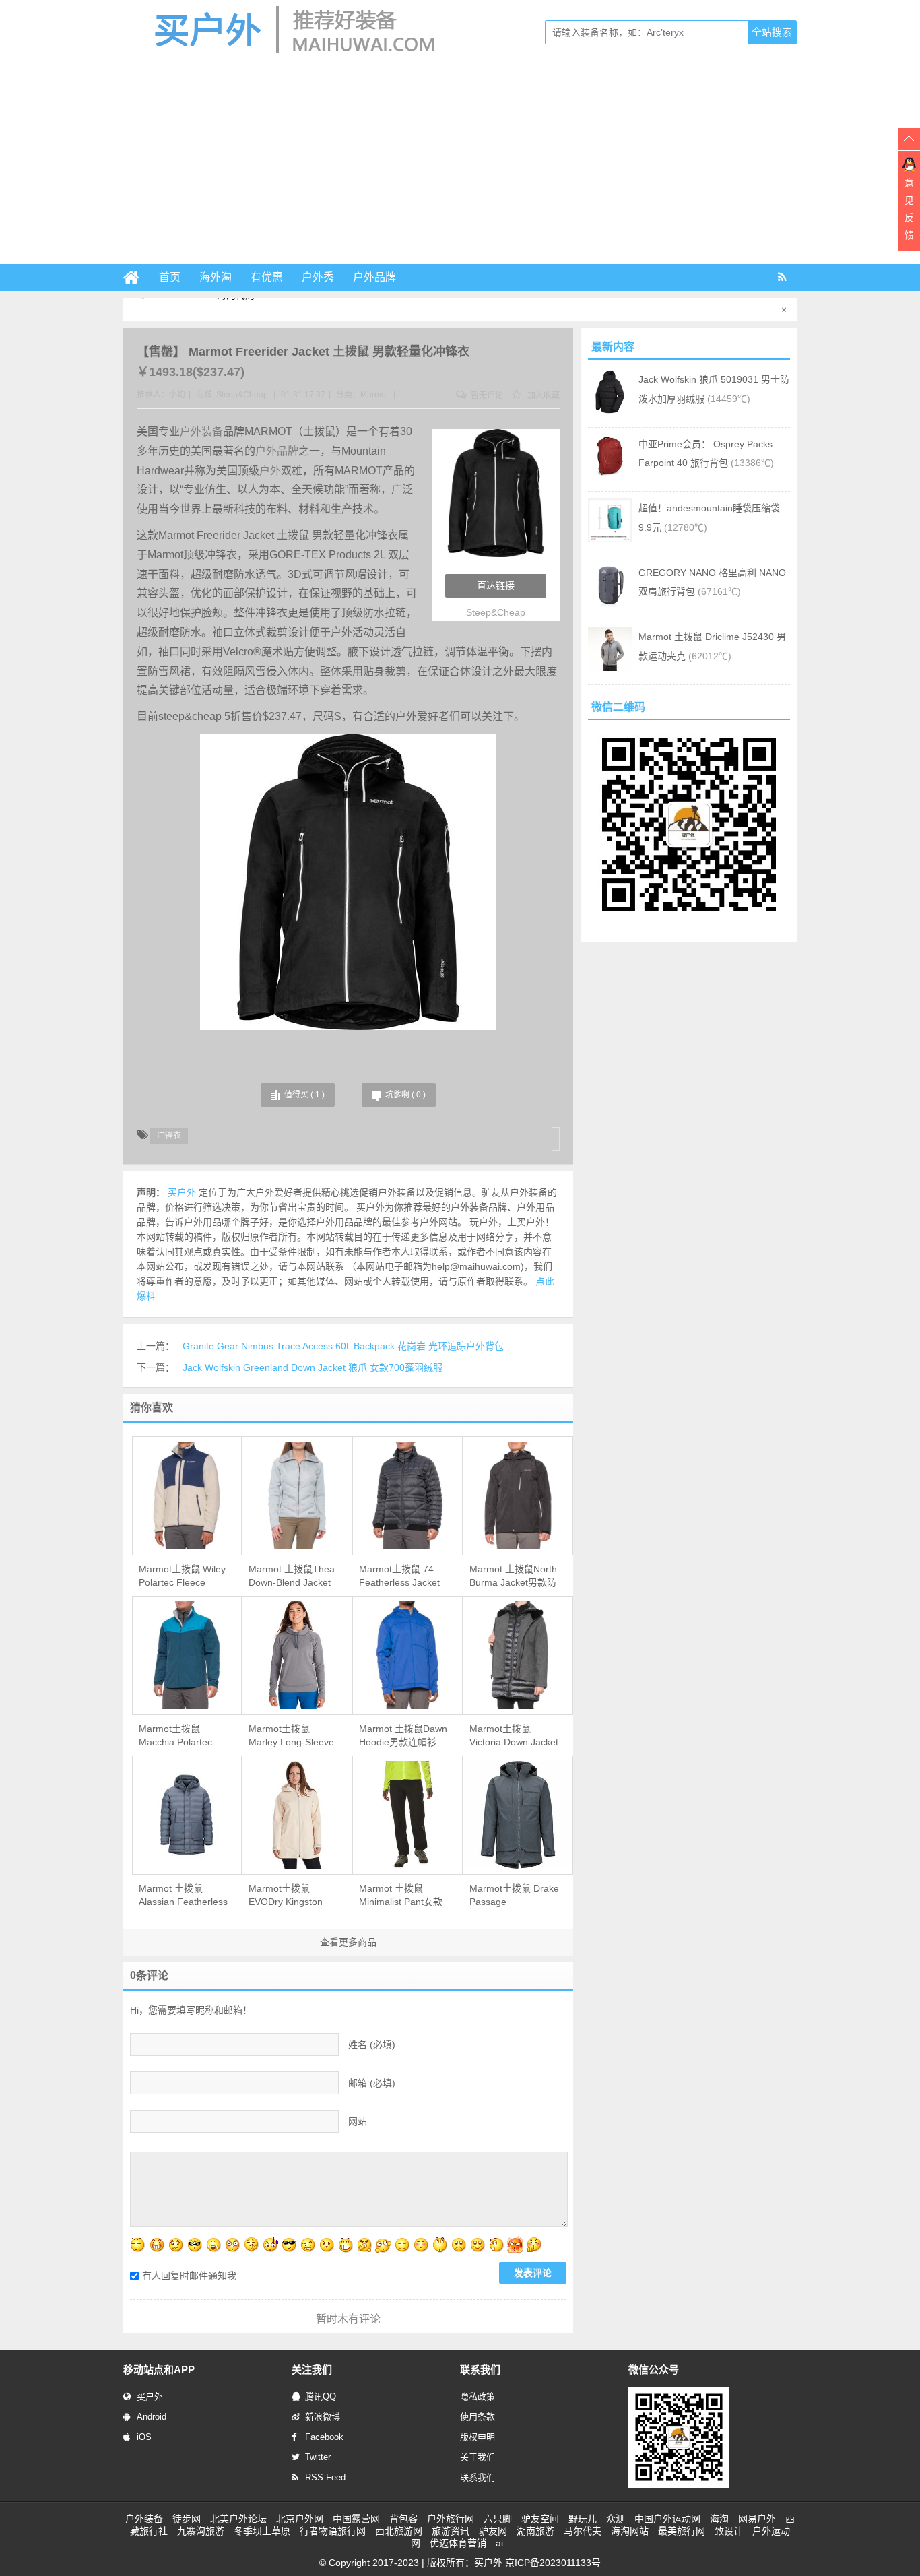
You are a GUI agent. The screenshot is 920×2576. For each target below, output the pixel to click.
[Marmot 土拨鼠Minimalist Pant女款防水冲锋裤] (407, 1815)
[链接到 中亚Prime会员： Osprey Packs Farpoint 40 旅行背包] (610, 475)
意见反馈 (909, 209)
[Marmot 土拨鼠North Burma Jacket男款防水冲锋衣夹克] (518, 1495)
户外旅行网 (451, 2519)
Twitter (318, 2457)
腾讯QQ (321, 2396)
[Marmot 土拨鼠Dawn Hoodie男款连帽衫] (407, 1655)
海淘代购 (236, 309)
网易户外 (757, 2519)
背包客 (403, 2519)
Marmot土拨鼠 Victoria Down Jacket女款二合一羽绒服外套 (514, 1736)
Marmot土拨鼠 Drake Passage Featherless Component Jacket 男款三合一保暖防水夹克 (514, 1896)
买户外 (150, 2396)
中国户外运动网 (667, 2519)
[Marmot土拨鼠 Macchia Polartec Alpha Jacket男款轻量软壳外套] (187, 1655)
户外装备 (201, 431)
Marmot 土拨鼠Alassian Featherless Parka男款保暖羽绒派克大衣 (183, 1896)
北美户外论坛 (238, 2519)
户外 (270, 471)
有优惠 (267, 277)
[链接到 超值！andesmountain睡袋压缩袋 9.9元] (610, 539)
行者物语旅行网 (333, 2531)
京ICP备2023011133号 (553, 2563)
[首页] (137, 278)
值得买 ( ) (304, 1095)
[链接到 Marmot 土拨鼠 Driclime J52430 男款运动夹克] (610, 668)
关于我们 (478, 2457)
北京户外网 (300, 2519)
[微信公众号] (679, 2485)
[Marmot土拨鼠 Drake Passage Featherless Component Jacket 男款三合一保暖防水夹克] (518, 1815)
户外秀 (318, 277)
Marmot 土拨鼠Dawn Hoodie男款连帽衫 (403, 1735)
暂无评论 (486, 395)
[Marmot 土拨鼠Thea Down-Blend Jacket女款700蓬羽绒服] (297, 1495)
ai (499, 2543)
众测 (616, 2519)
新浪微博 (323, 2417)
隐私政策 (478, 2396)
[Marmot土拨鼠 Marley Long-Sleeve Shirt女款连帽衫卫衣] (297, 1655)
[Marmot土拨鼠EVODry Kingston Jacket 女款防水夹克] (297, 1815)
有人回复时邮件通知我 (189, 2276)
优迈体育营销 (458, 2543)
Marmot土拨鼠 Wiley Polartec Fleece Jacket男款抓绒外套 (182, 1576)
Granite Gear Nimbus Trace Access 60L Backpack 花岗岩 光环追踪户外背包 (343, 1346)
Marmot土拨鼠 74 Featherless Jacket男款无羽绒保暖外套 (401, 1576)
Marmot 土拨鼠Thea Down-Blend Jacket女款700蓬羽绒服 (292, 1576)
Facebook (324, 2437)
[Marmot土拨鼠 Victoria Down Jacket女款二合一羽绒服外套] (518, 1655)
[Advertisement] (460, 163)
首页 (170, 277)
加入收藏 (543, 395)
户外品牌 (374, 277)
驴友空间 (540, 2519)
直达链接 (496, 585)
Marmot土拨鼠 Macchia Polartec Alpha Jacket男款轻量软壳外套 (180, 1736)
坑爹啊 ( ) (405, 1095)
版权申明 (478, 2437)
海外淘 (216, 277)
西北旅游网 (399, 2531)
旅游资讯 (451, 2531)
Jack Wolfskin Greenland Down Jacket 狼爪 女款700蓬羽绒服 (313, 1367)
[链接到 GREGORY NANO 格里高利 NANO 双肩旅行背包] (610, 604)
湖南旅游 (535, 2531)
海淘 (719, 2519)
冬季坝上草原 (262, 2531)
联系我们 (478, 2477)
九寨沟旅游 (201, 2531)
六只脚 (498, 2519)
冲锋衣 (169, 1136)
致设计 (729, 2531)
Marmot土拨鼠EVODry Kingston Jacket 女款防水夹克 (292, 1896)
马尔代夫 (583, 2531)
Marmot (374, 395)
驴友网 (493, 2531)
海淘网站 (630, 2531)
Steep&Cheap (242, 395)
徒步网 (187, 2519)
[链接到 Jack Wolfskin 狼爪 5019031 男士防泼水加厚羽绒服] (610, 410)
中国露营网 (356, 2519)
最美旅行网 (682, 2531)
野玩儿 (583, 2519)
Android (152, 2417)
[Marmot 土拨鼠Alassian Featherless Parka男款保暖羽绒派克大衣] (187, 1815)
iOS (144, 2437)
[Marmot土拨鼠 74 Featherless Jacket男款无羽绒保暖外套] (407, 1495)
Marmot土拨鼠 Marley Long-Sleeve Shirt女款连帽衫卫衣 (291, 1736)
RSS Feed (325, 2477)
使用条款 (478, 2417)
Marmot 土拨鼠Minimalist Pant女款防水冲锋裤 (401, 1896)
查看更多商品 (348, 1942)
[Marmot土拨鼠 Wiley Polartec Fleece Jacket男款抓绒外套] (187, 1495)
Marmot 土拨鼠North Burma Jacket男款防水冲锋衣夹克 (513, 1576)
